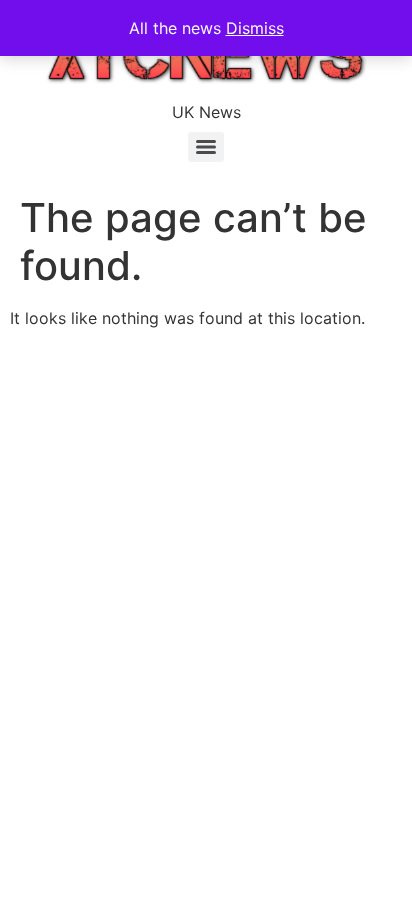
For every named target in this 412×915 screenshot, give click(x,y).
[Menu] (206, 147)
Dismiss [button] (255, 28)
